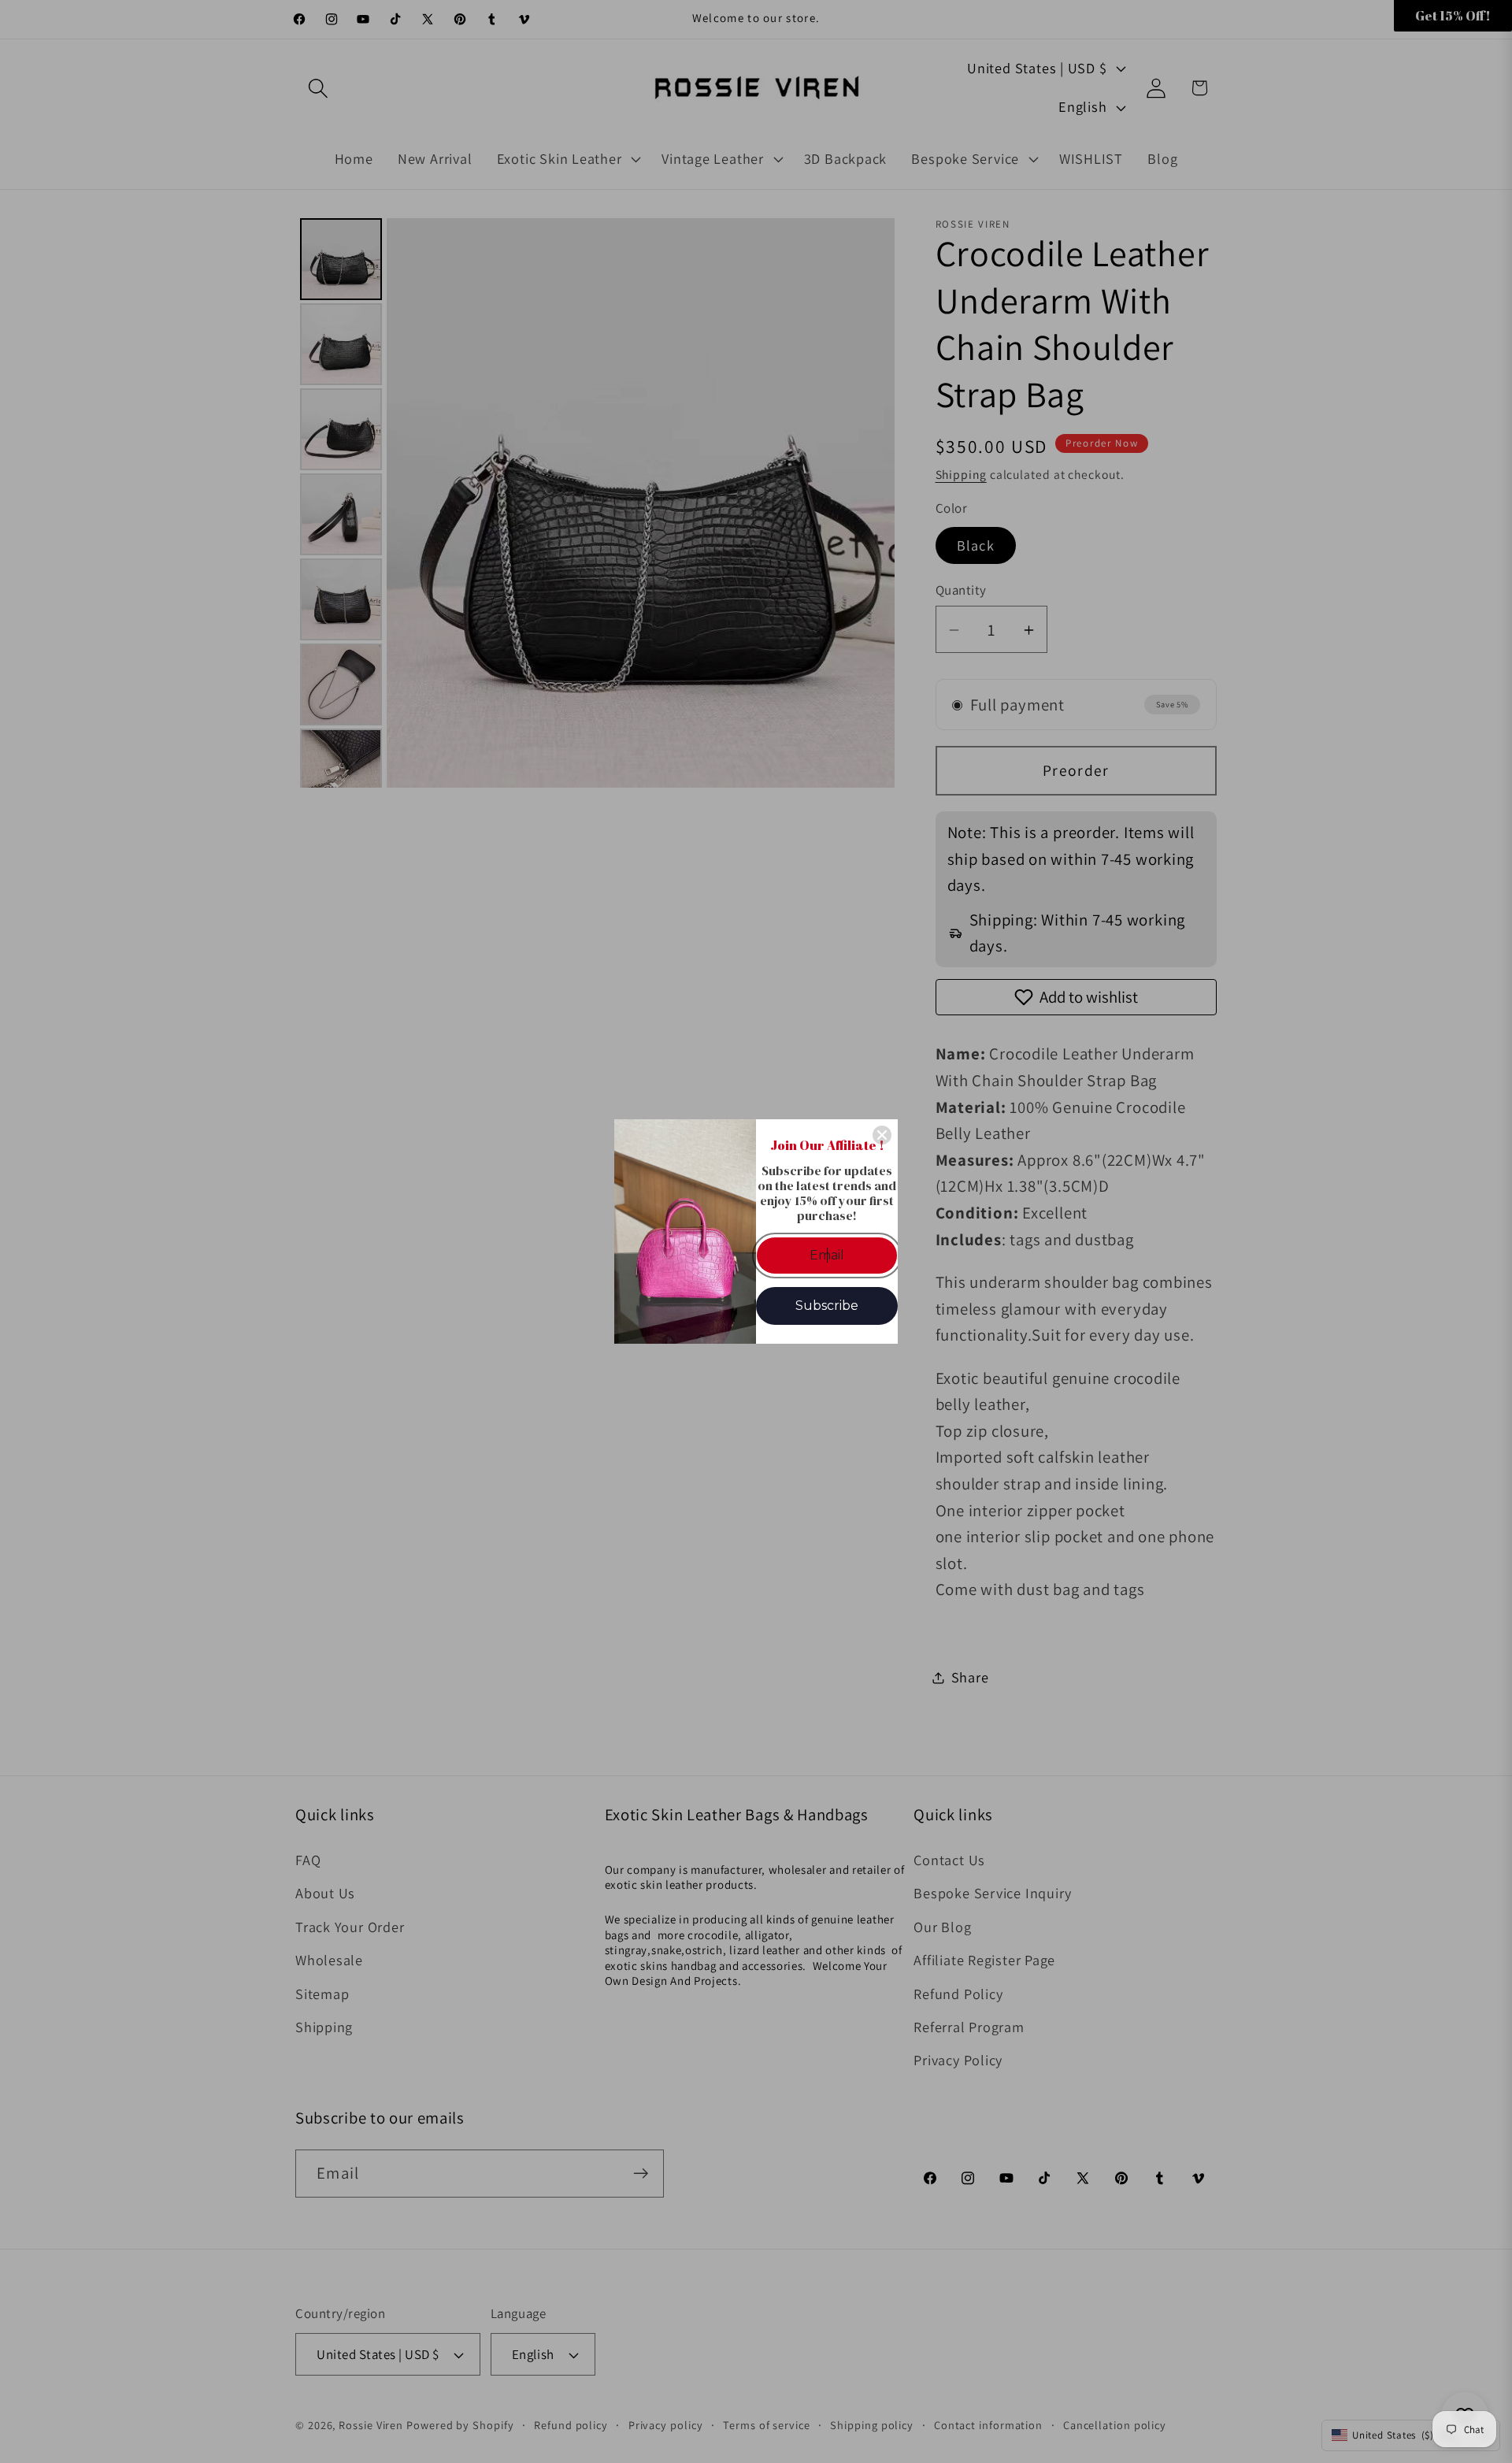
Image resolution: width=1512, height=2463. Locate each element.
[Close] (882, 1135)
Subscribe (827, 1306)
